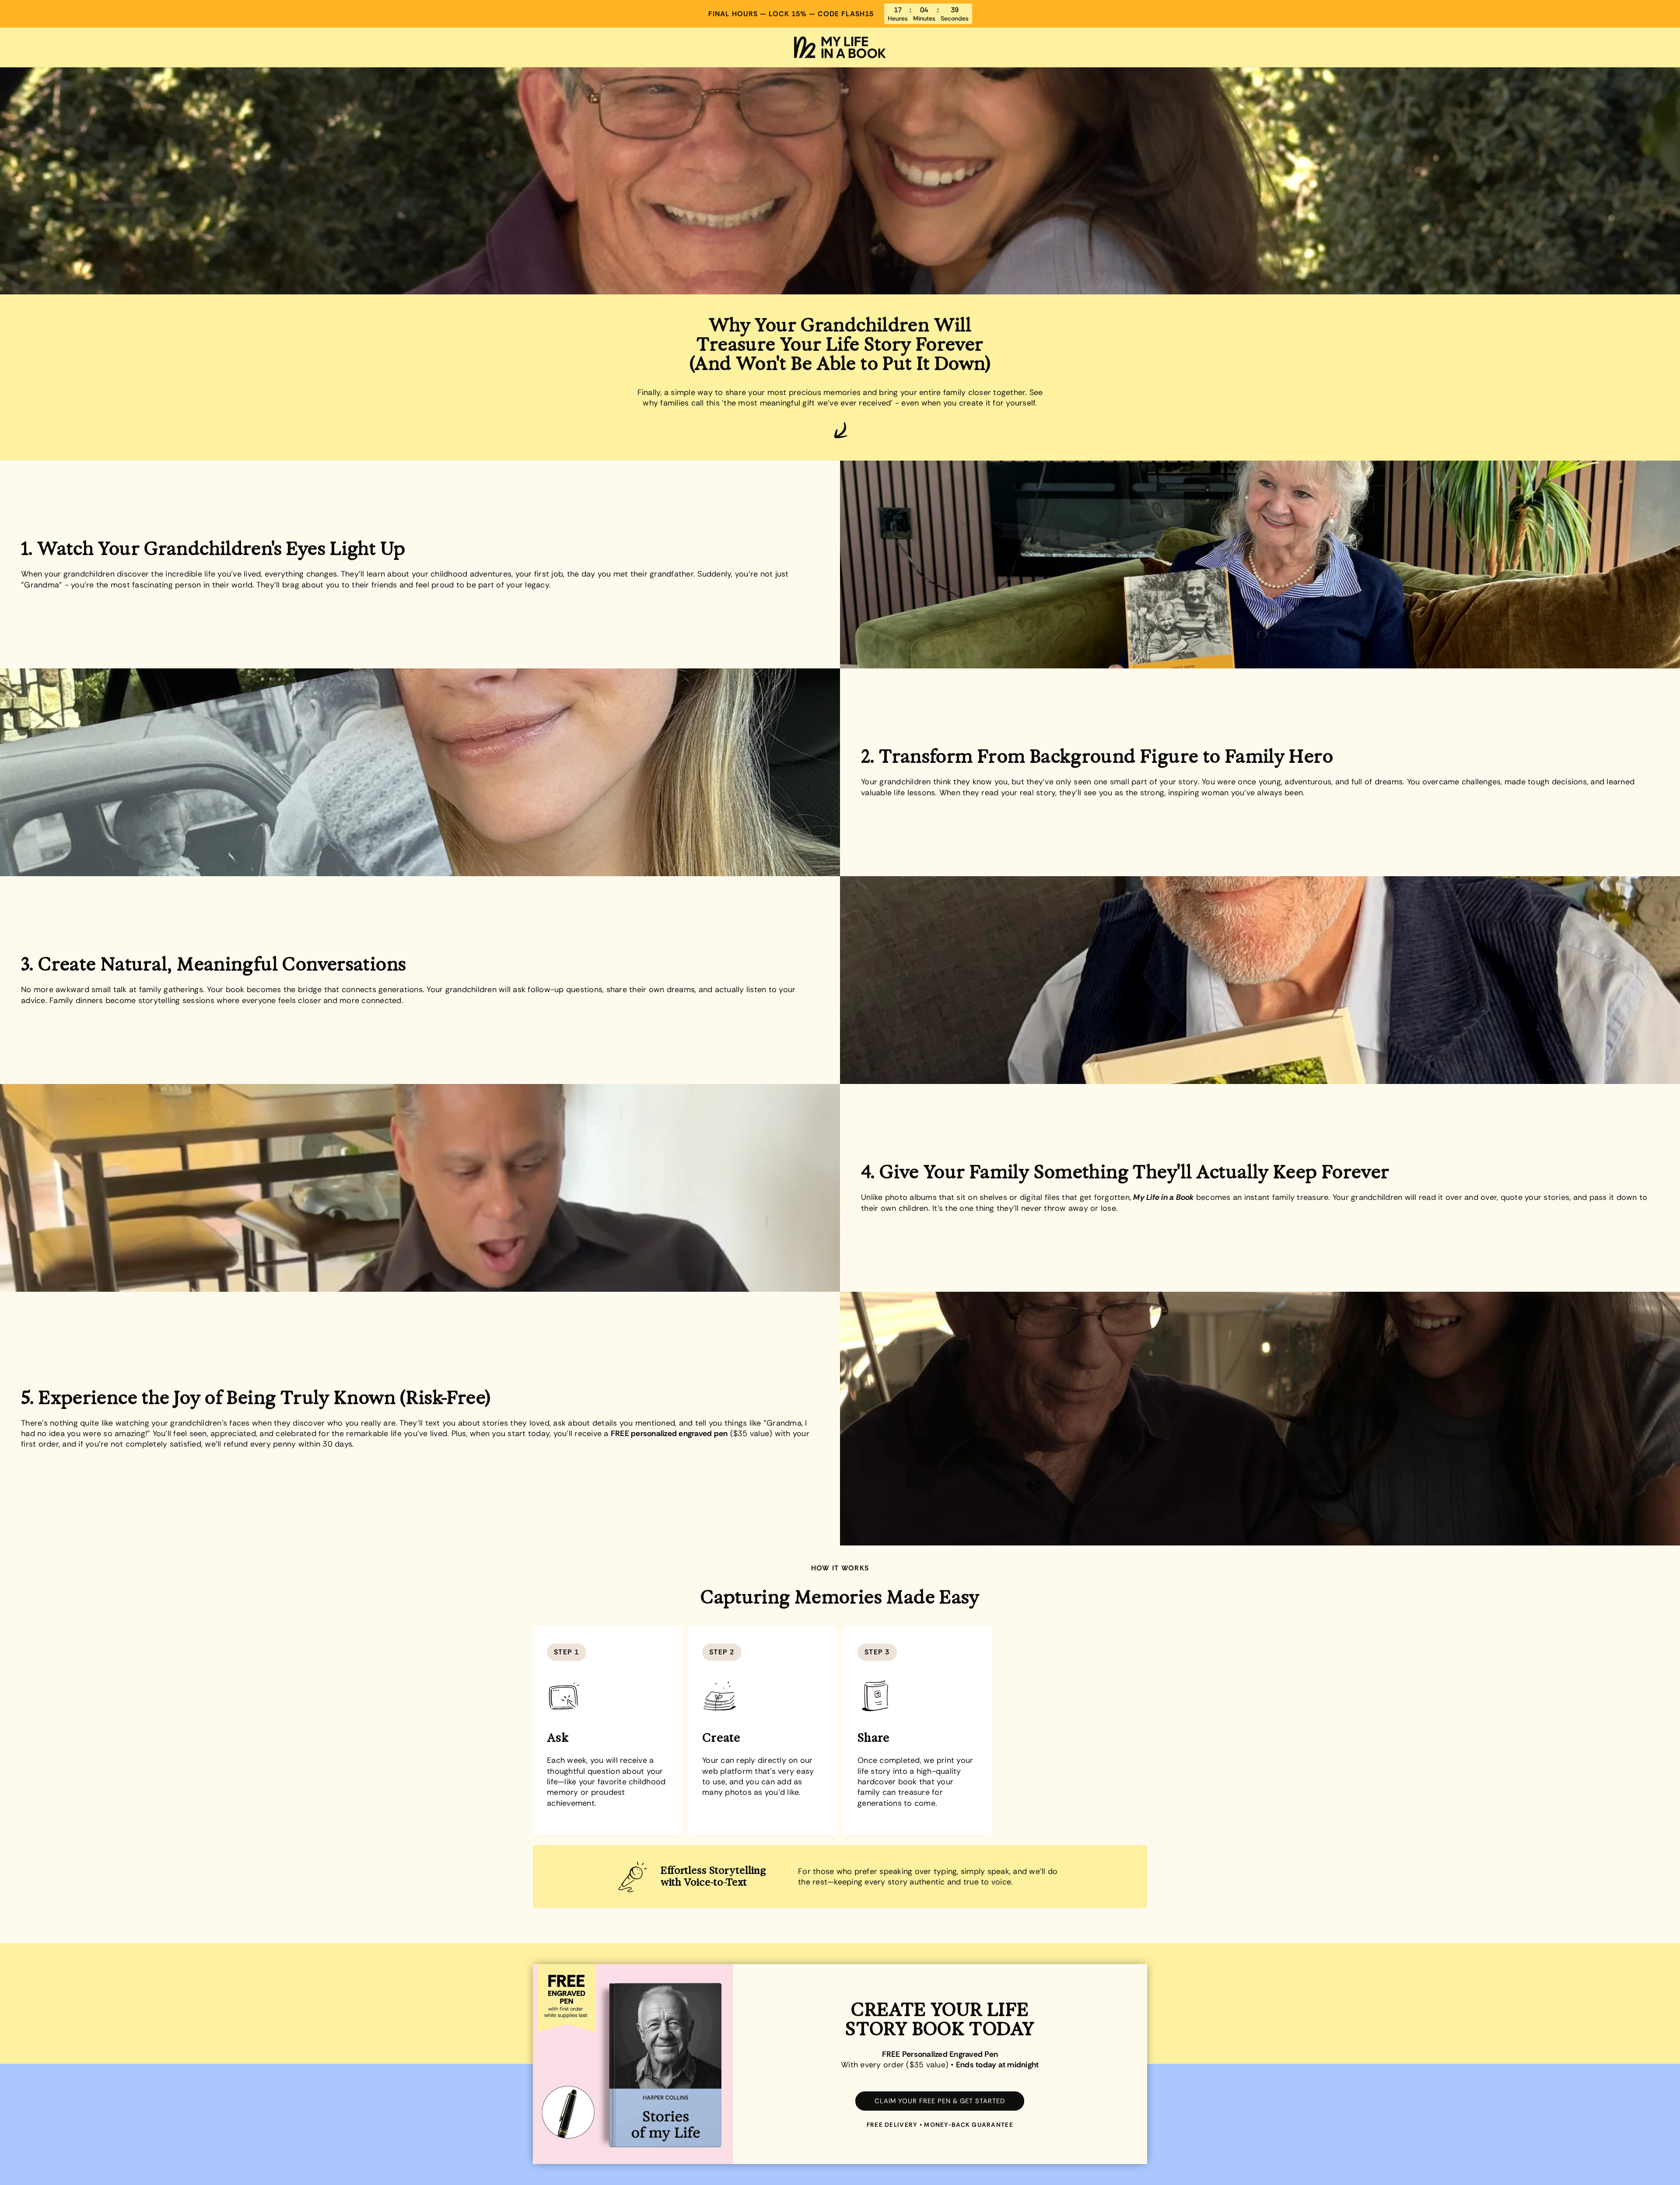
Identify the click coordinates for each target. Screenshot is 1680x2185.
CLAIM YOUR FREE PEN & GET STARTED (940, 2101)
